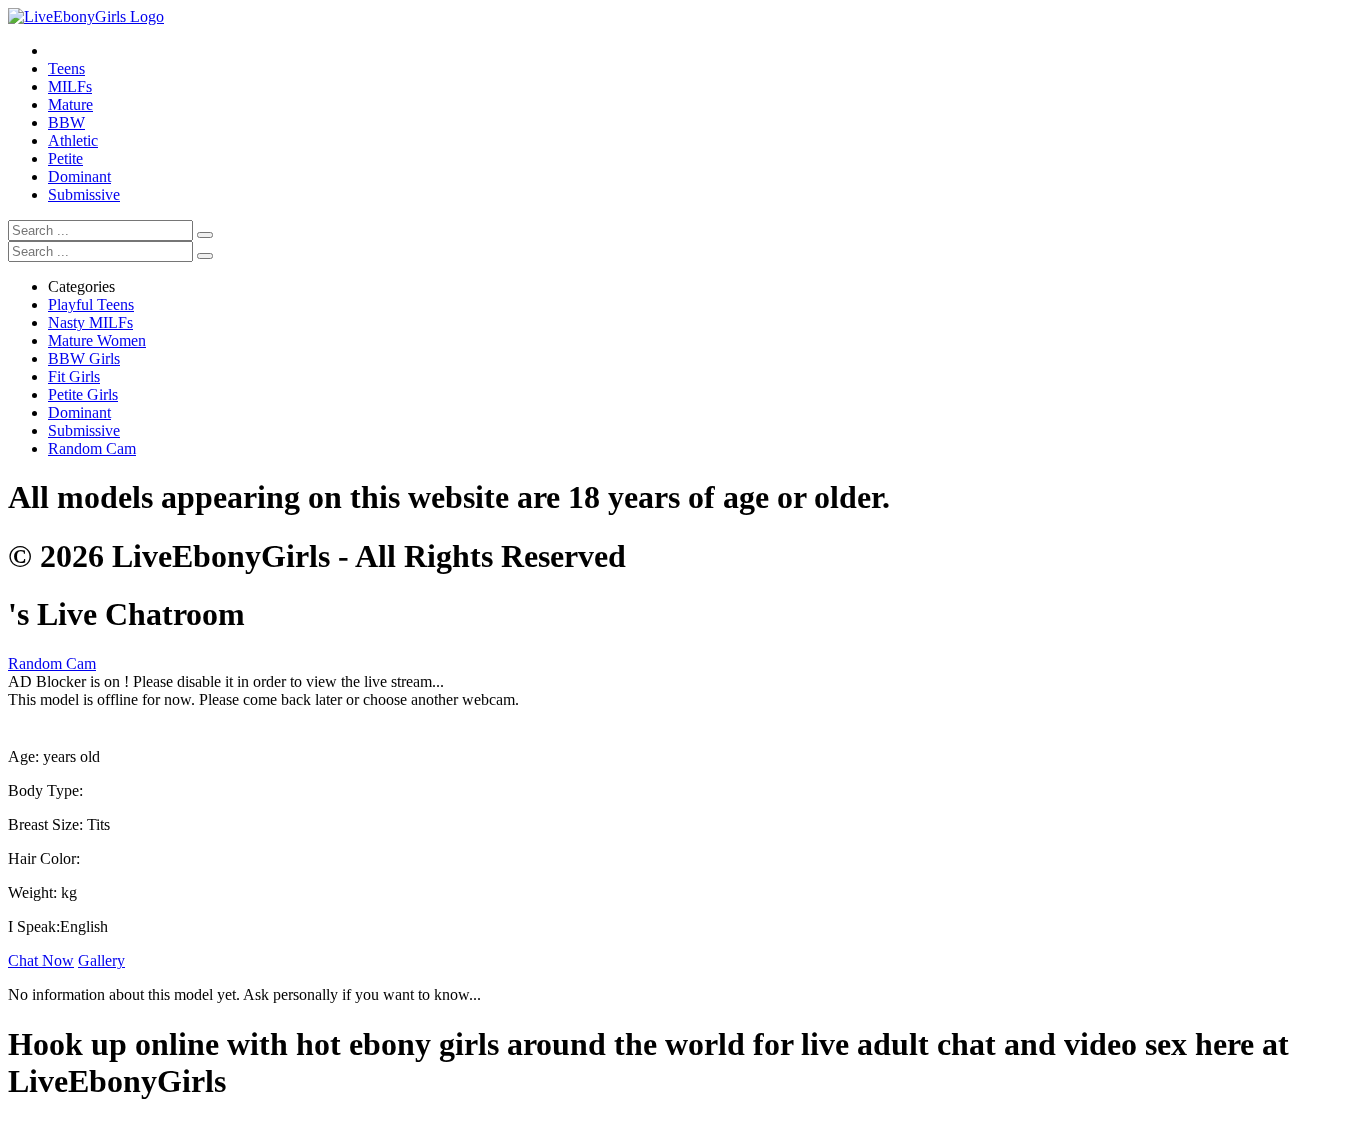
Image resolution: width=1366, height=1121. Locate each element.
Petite (65, 158)
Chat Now (41, 960)
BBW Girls (84, 358)
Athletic (73, 140)
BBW (66, 122)
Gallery (101, 960)
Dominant (79, 176)
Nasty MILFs (90, 322)
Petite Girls (83, 394)
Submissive (84, 194)
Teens (66, 68)
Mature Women (97, 340)
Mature (70, 104)
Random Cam (92, 448)
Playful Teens (91, 304)
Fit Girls (74, 376)
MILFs (70, 86)
